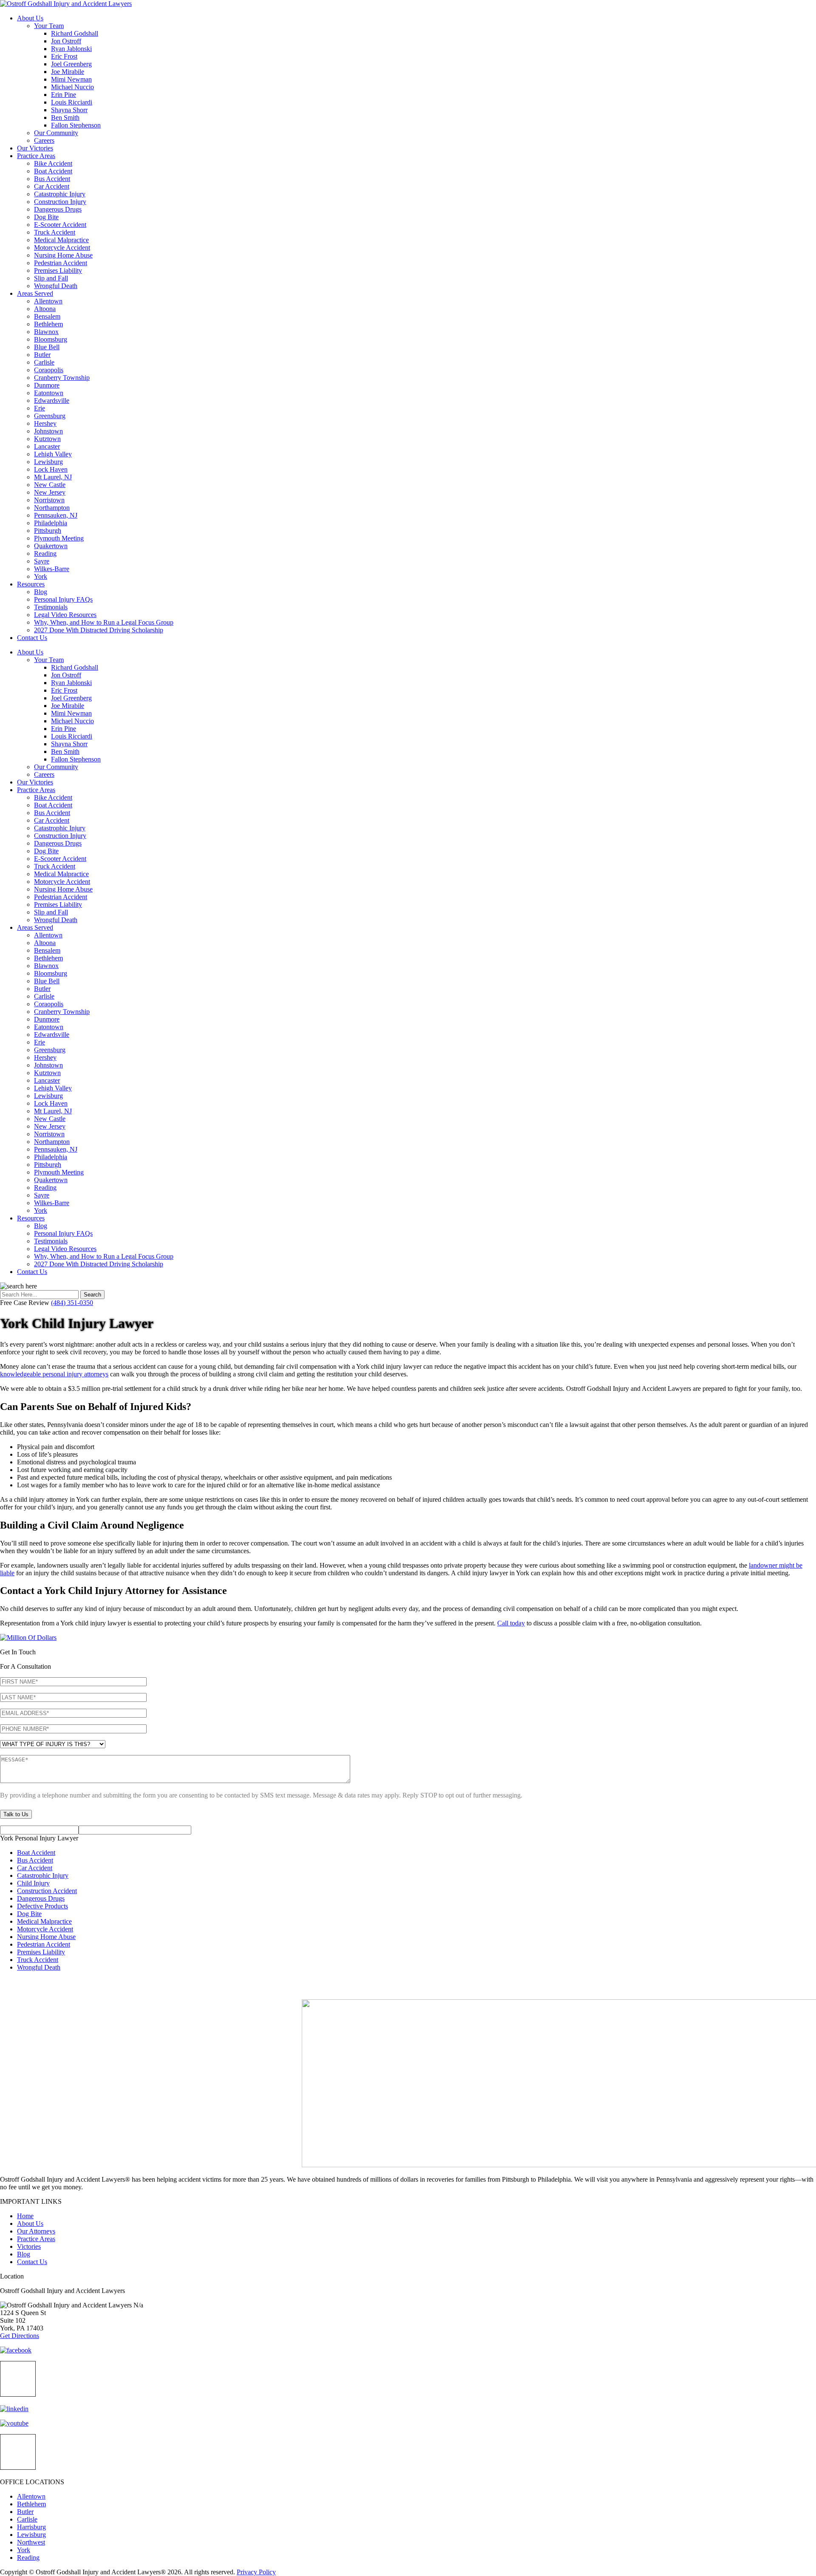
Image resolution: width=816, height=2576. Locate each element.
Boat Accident (53, 171)
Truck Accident (55, 232)
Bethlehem (48, 324)
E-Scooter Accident (60, 225)
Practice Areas (36, 156)
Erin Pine (64, 95)
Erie (40, 408)
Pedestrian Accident (61, 263)
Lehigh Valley (53, 454)
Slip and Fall (51, 278)
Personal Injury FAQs (63, 599)
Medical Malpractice (61, 240)
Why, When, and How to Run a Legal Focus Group (104, 622)
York (41, 576)
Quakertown (51, 546)
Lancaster (47, 446)
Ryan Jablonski (71, 49)
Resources (31, 584)
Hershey (45, 423)
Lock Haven (51, 469)
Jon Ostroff (66, 41)
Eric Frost (64, 56)
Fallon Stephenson (76, 125)
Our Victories (35, 148)
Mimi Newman (71, 79)
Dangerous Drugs (58, 209)
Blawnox (46, 332)
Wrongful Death (56, 286)
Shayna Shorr (69, 110)
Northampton (52, 508)
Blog (41, 592)
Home (25, 2216)
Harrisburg (31, 2527)
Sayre (42, 561)
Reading (45, 553)
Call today (511, 1623)
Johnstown (48, 431)
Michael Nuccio (72, 87)
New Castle (50, 485)
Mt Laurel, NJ (53, 477)
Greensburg (50, 416)
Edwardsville (52, 401)
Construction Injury (60, 202)
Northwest (31, 2542)
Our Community (56, 133)
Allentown (48, 301)
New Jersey (50, 492)
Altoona (45, 309)
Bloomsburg (51, 339)
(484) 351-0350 (72, 1303)
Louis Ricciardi (72, 102)
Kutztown (47, 439)
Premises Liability (58, 270)
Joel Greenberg (71, 64)
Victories (29, 2246)
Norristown (49, 500)
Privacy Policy (256, 2572)
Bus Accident (52, 179)
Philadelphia (51, 523)
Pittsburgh (48, 531)
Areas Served (35, 293)
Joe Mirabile (68, 72)
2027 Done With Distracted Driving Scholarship (99, 630)
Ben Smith (65, 117)
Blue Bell (47, 347)
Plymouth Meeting (59, 538)
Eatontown (49, 393)
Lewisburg (48, 462)
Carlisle (44, 362)
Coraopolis (49, 370)
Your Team (49, 26)
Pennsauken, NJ (56, 515)
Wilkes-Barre (52, 569)
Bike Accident (53, 163)
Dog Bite (46, 217)
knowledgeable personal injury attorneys (54, 1374)
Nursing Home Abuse (63, 255)
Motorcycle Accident (62, 248)
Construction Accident (47, 1891)
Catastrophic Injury (60, 194)
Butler (42, 355)
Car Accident (52, 186)
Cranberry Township (62, 378)
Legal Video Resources (65, 615)
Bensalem (47, 316)
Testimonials (51, 607)
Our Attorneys (36, 2231)
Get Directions (20, 2336)
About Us (30, 18)
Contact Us (32, 638)
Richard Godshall (75, 33)
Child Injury (33, 1883)
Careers (44, 140)
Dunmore (47, 385)
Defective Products (42, 1906)
